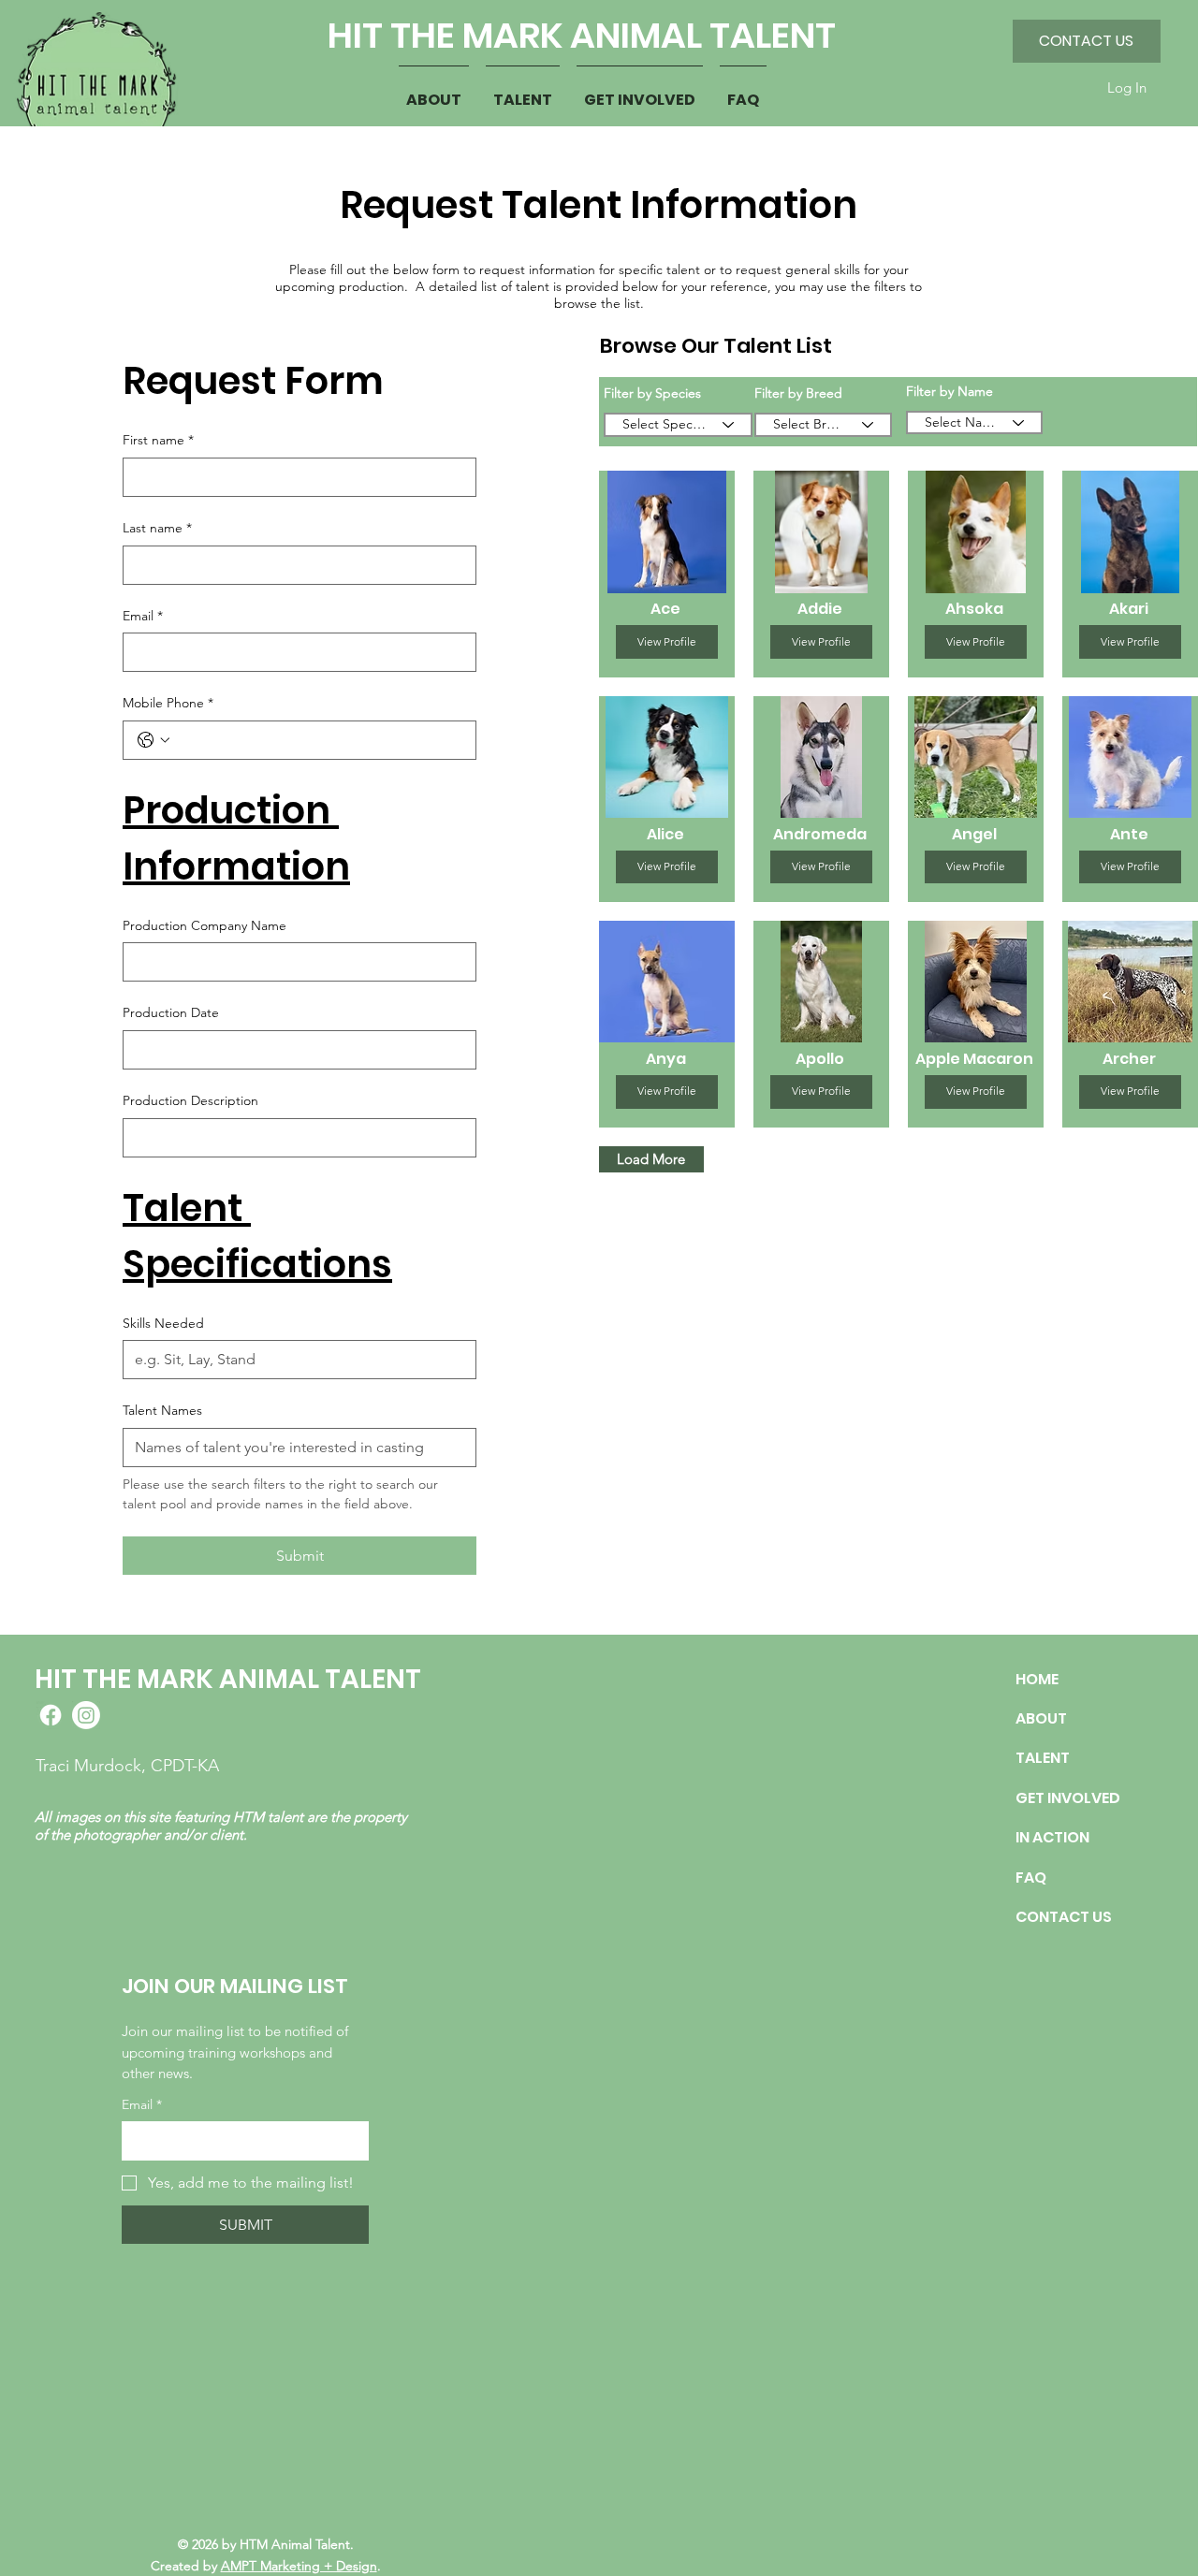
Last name (157, 528)
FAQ (1031, 1877)
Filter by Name (950, 391)
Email (143, 616)
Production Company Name (205, 925)
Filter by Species (652, 393)
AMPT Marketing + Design (299, 2566)
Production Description (190, 1100)
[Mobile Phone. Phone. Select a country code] (153, 740)
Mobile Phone (168, 703)
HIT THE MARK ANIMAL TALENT (582, 35)
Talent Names (162, 1410)
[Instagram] (86, 1715)
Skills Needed (163, 1323)
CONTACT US (1064, 1917)
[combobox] (679, 425)
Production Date (171, 1012)
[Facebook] (51, 1715)
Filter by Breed (798, 393)
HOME (1037, 1679)
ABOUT (1041, 1718)
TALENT (1043, 1758)
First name (158, 440)
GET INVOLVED (1068, 1798)
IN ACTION (1052, 1837)
